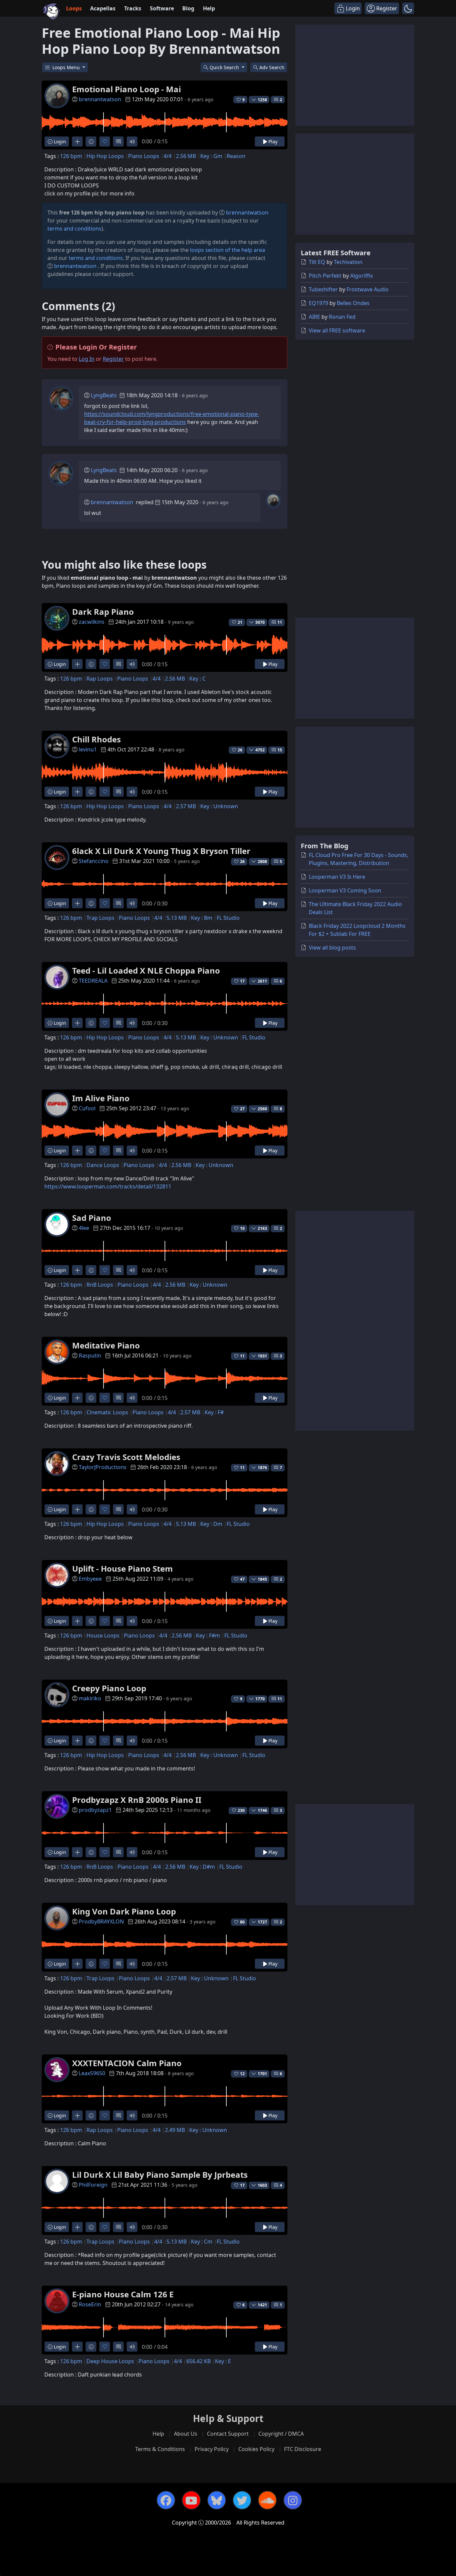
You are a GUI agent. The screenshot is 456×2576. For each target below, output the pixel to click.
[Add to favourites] (105, 141)
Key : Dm (211, 1524)
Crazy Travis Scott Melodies (126, 1457)
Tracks (133, 8)
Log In (87, 359)
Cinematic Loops (107, 1412)
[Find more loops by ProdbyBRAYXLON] (77, 1964)
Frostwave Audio (368, 289)
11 (280, 622)
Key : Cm (202, 2242)
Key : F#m (208, 1635)
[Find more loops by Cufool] (77, 1151)
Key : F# (214, 1412)
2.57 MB (186, 806)
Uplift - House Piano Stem (123, 1568)
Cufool (87, 1108)
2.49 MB (175, 2130)
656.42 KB (198, 2361)
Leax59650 (92, 2073)
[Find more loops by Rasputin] (77, 1398)
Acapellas (103, 8)
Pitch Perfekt (325, 276)
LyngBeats (104, 395)
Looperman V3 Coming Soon (345, 890)
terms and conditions (74, 229)
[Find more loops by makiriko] (77, 1741)
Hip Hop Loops (105, 156)
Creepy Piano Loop (109, 1688)
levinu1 (88, 749)
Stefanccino (94, 861)
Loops (74, 8)
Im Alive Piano (101, 1098)
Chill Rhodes (96, 739)
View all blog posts (332, 948)
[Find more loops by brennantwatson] (77, 141)
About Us (186, 2434)
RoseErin (90, 2304)
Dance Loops (103, 1165)
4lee (84, 1228)
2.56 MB (186, 156)
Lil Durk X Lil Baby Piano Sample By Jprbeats (160, 2175)
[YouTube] (191, 2500)
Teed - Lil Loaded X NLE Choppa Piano (146, 970)
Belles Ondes (353, 303)
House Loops (103, 1635)
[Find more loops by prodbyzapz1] (77, 1852)
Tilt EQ (317, 262)
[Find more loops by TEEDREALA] (77, 1023)
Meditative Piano (106, 1345)
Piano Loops (144, 156)
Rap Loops (100, 679)
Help (209, 8)
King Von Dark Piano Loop (124, 1911)
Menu (67, 67)
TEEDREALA (93, 981)
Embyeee (90, 1579)
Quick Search (225, 67)
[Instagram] (293, 2500)
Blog (188, 8)
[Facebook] (166, 2500)
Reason (236, 156)
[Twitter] (242, 2500)
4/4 (168, 156)
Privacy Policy (212, 2449)
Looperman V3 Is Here (337, 877)
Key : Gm (211, 156)
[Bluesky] (217, 2500)
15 (280, 750)
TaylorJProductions (103, 1467)
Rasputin (90, 1355)
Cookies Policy (256, 2449)
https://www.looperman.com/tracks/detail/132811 (108, 1186)
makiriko (90, 1698)
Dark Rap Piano (103, 612)
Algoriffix (362, 276)
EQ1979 (318, 303)
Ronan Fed (342, 317)
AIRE (314, 317)
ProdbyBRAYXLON (101, 1921)
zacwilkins (92, 622)
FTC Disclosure (303, 2449)
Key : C (197, 679)
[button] (408, 8)
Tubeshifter (323, 289)
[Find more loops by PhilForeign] (77, 2227)
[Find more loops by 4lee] (77, 1270)
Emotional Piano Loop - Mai (127, 89)
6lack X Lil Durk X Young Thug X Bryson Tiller (161, 851)
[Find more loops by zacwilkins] (77, 664)
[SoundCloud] (267, 2500)
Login (59, 141)
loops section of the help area (227, 250)
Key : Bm (202, 918)
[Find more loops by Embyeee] (77, 1621)
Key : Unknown (219, 806)
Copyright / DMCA (281, 2434)
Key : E (223, 2361)
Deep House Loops (110, 2361)
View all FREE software (337, 330)
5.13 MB (177, 918)
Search (272, 67)
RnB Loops (100, 1285)
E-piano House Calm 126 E (123, 2294)
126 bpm (71, 156)
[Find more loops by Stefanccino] (77, 903)
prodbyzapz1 (95, 1810)
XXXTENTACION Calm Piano (127, 2063)
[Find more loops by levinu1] (77, 792)
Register (113, 359)
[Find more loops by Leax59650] (77, 2115)
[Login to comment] (118, 141)
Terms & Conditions (160, 2449)
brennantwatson (100, 99)
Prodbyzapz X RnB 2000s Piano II (137, 1800)
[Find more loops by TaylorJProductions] (77, 1509)
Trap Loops (100, 918)
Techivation (348, 262)
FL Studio (228, 918)
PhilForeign (93, 2185)
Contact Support (228, 2434)
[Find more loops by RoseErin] (77, 2347)
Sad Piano (92, 1218)
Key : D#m (202, 1867)
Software (162, 8)
